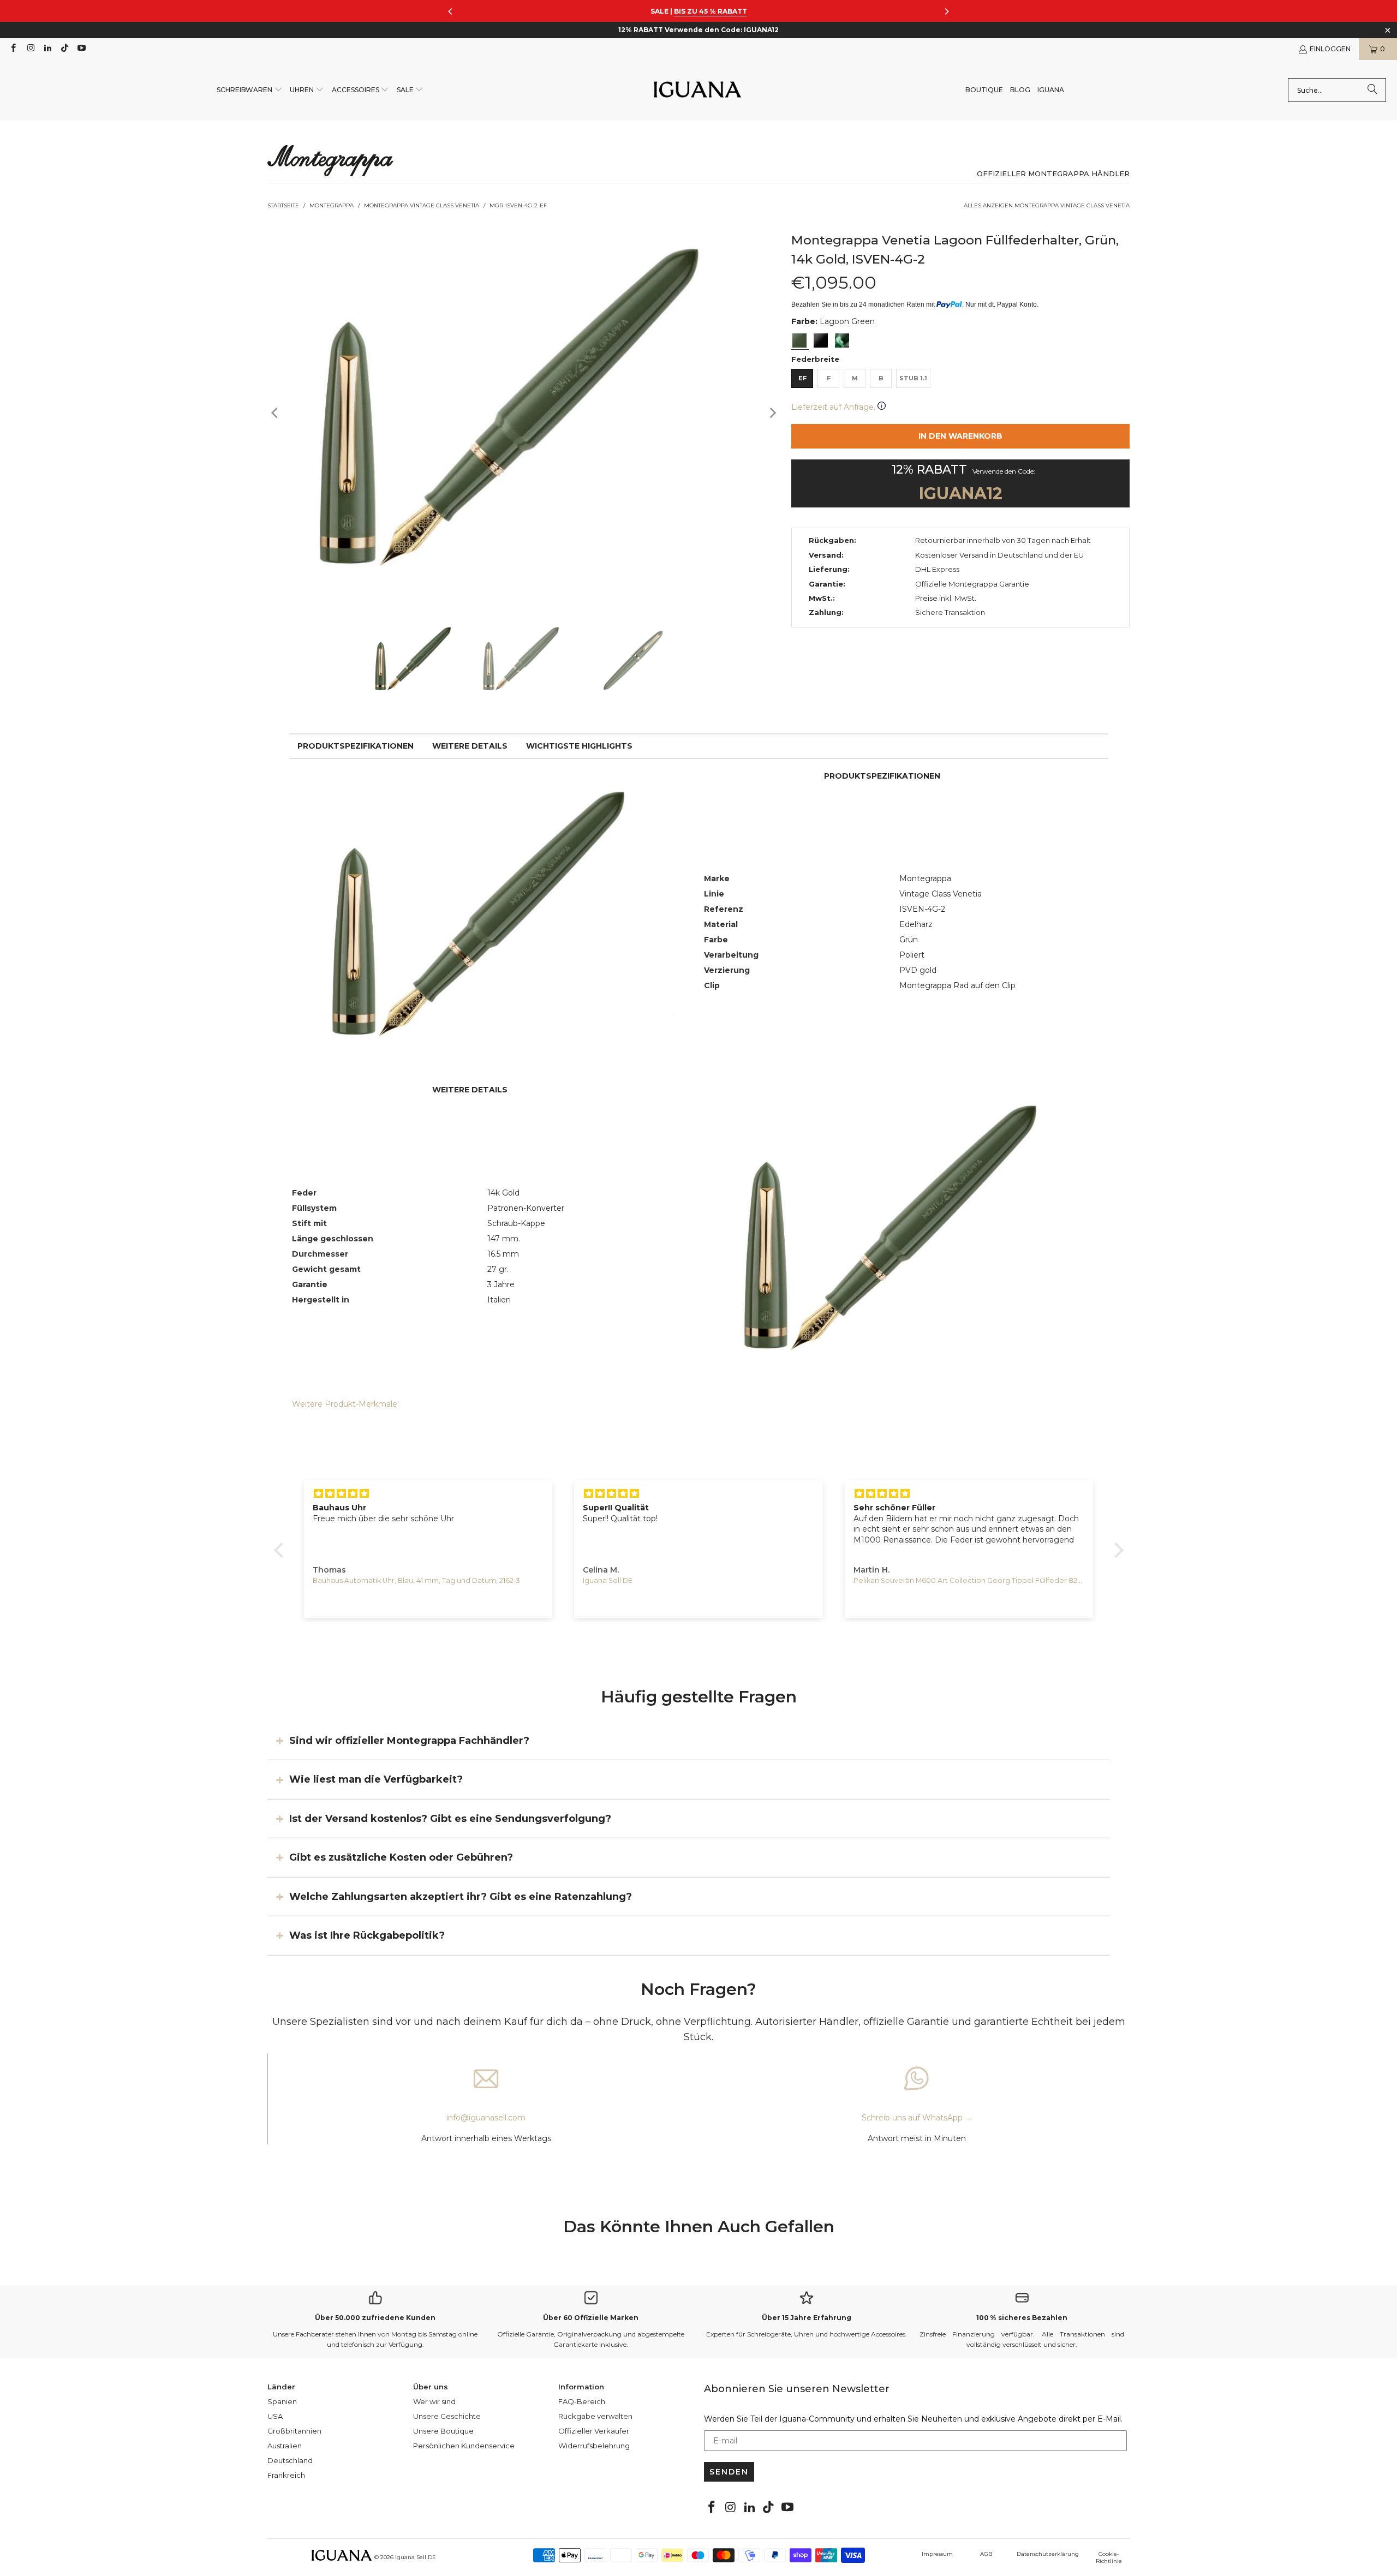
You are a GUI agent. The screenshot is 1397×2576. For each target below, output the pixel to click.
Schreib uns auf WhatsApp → (917, 2118)
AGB (986, 2554)
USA (275, 2416)
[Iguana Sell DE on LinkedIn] (47, 49)
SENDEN (729, 2472)
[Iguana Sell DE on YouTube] (81, 49)
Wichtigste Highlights (579, 746)
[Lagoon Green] (799, 340)
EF (802, 378)
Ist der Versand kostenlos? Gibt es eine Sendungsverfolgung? (450, 1819)
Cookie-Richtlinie (1109, 2557)
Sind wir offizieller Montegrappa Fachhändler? (409, 1741)
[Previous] (276, 413)
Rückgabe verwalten (595, 2416)
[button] (250, 90)
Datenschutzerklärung (1048, 2554)
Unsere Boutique (443, 2431)
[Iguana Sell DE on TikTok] (64, 49)
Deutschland (290, 2460)
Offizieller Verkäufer (594, 2431)
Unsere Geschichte (447, 2416)
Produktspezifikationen (356, 746)
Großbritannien (294, 2431)
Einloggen (1330, 49)
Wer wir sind (434, 2401)
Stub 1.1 (913, 378)
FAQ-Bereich (582, 2401)
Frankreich (286, 2475)
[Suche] (1372, 90)
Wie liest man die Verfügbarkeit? (376, 1779)
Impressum (937, 2554)
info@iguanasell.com (486, 2118)
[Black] (821, 340)
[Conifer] (842, 340)
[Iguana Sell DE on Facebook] (13, 49)
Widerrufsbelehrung (594, 2446)
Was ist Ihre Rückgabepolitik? (367, 1935)
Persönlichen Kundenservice (464, 2446)
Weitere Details (470, 746)
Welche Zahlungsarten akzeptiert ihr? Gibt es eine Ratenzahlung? (461, 1896)
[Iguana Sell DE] (697, 90)
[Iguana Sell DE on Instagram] (30, 49)
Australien (285, 2446)
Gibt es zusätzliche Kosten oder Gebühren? (401, 1857)
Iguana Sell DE (416, 2557)
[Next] (772, 413)
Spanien (282, 2401)
